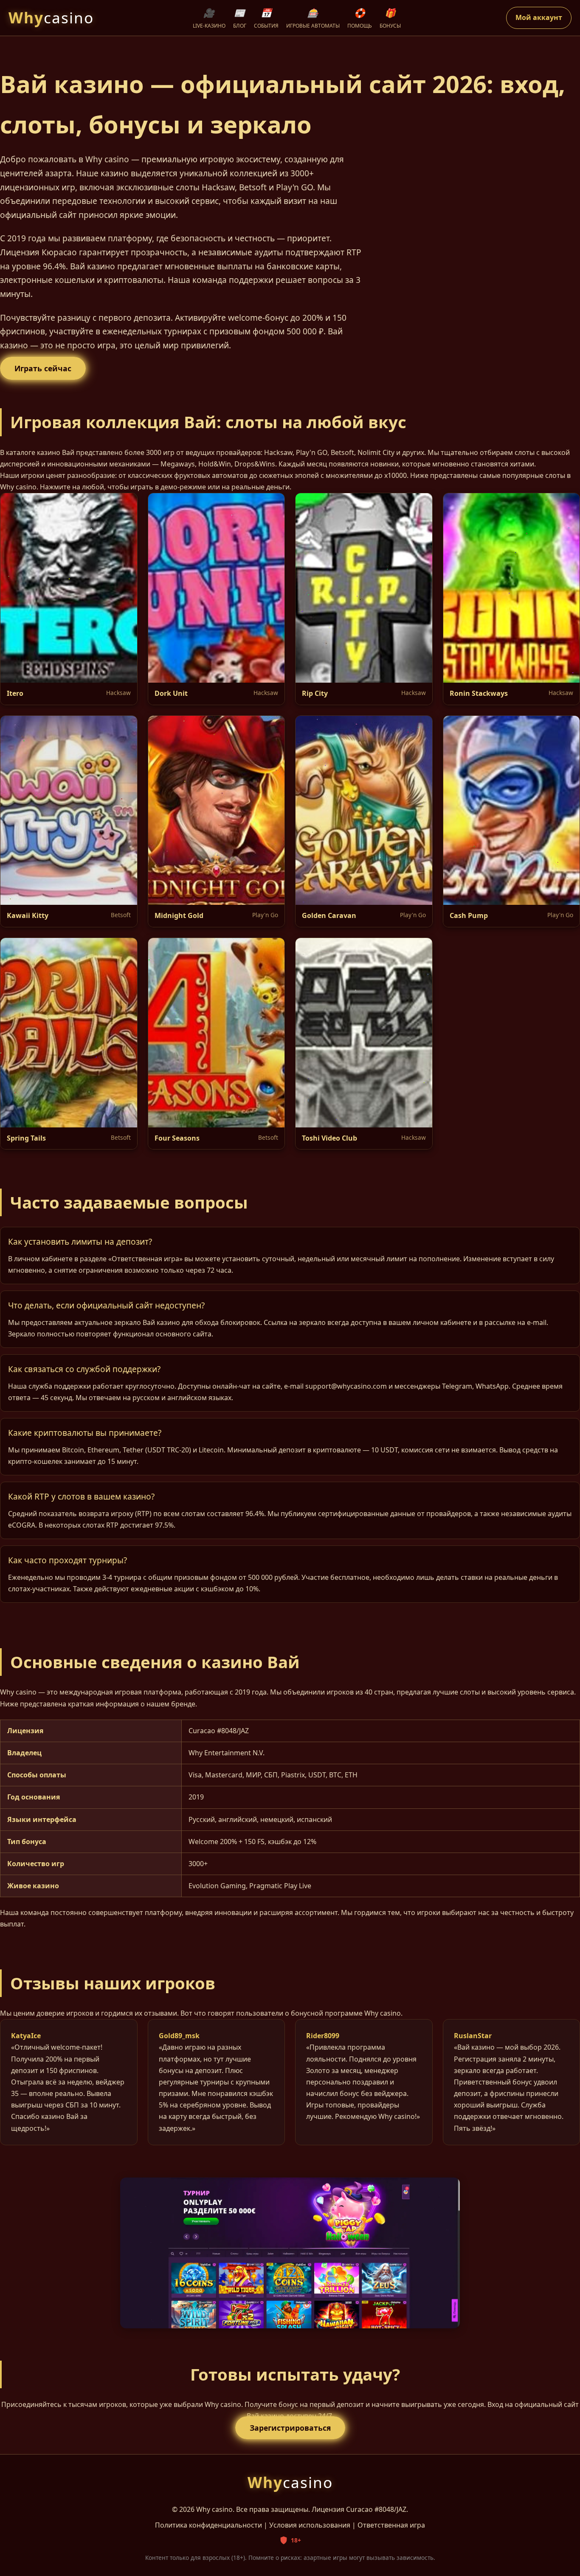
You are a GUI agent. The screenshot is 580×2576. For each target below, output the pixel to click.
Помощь (360, 18)
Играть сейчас (43, 368)
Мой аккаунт (539, 17)
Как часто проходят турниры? (68, 1560)
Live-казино (209, 18)
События (266, 18)
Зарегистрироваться (290, 2428)
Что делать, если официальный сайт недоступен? (106, 1305)
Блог (240, 18)
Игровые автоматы (313, 18)
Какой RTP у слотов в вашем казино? (81, 1496)
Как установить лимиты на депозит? (80, 1241)
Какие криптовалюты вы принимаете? (85, 1433)
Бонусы (390, 18)
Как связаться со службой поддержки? (84, 1369)
